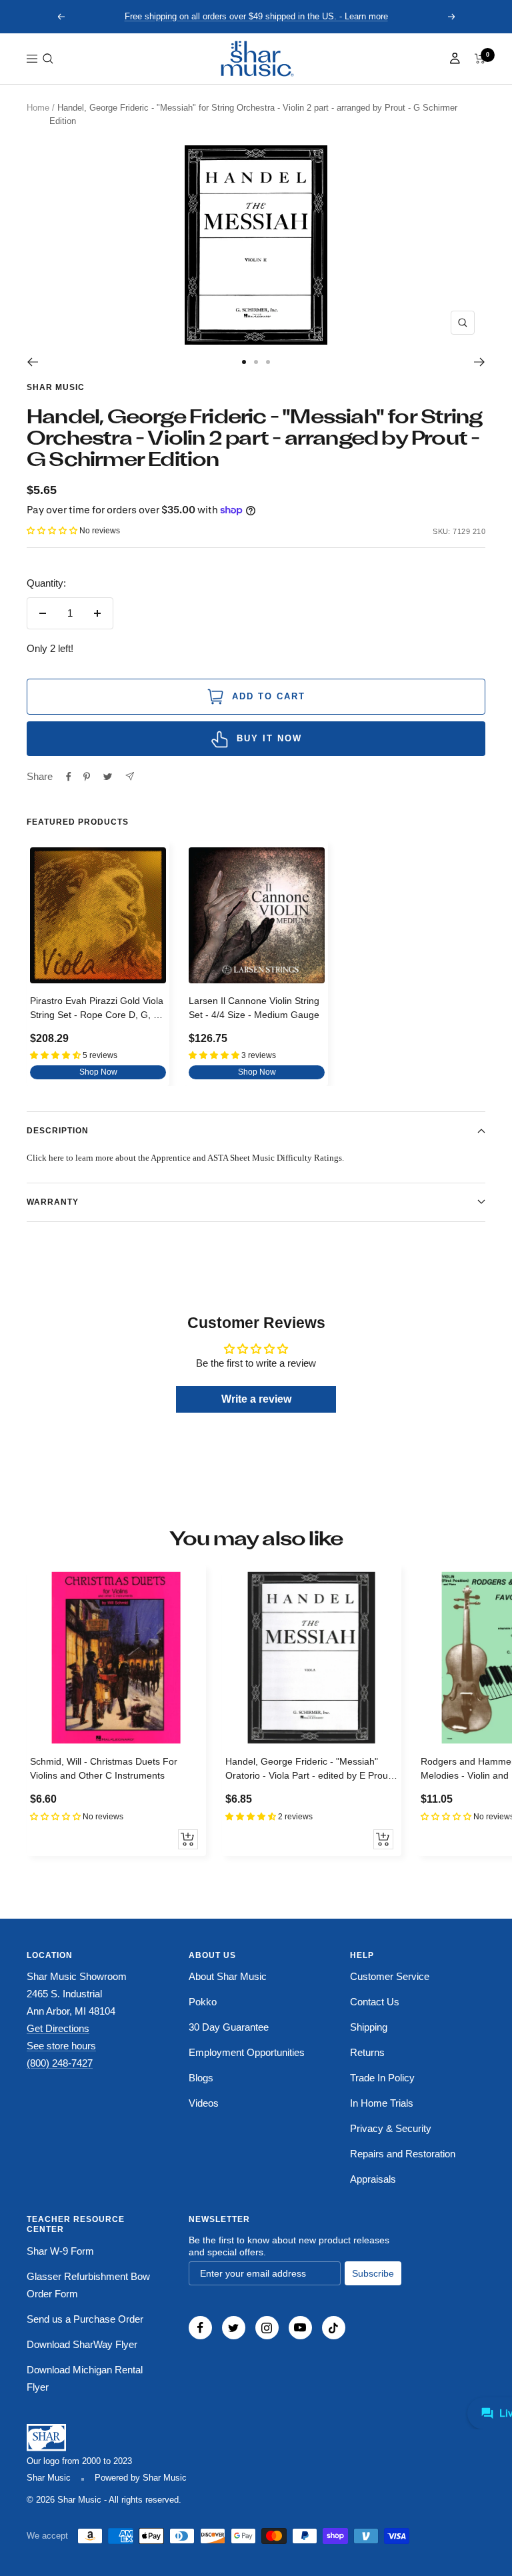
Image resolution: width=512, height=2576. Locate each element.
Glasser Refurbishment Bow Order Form (88, 2285)
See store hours (61, 2046)
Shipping (369, 2027)
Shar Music (56, 387)
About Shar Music (228, 1976)
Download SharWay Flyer (82, 2344)
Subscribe (373, 2273)
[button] (48, 59)
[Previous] (32, 362)
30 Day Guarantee (229, 2027)
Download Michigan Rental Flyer (85, 2378)
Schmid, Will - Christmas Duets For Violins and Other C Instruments (104, 1768)
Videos (204, 2103)
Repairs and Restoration (403, 2154)
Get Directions (58, 2028)
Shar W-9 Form (60, 2251)
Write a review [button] (256, 1399)
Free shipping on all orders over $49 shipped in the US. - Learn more (256, 16)
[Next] (480, 362)
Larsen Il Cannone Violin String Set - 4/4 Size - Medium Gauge (254, 1008)
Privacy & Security (391, 2128)
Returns (367, 2052)
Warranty (53, 1202)
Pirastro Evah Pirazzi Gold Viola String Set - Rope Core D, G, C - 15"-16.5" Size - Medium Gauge (98, 1010)
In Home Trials (382, 2103)
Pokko (203, 2002)
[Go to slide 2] (256, 362)
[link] (256, 59)
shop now (98, 1072)
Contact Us (375, 2002)
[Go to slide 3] (268, 362)
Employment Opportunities (247, 2052)
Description (58, 1131)
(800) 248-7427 (60, 2063)
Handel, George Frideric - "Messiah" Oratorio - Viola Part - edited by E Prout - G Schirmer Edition (311, 1770)
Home (38, 108)
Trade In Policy (382, 2078)
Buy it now (269, 738)
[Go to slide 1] (244, 362)
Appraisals (373, 2179)
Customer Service (390, 1976)
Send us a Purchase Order (85, 2319)
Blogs (201, 2078)
